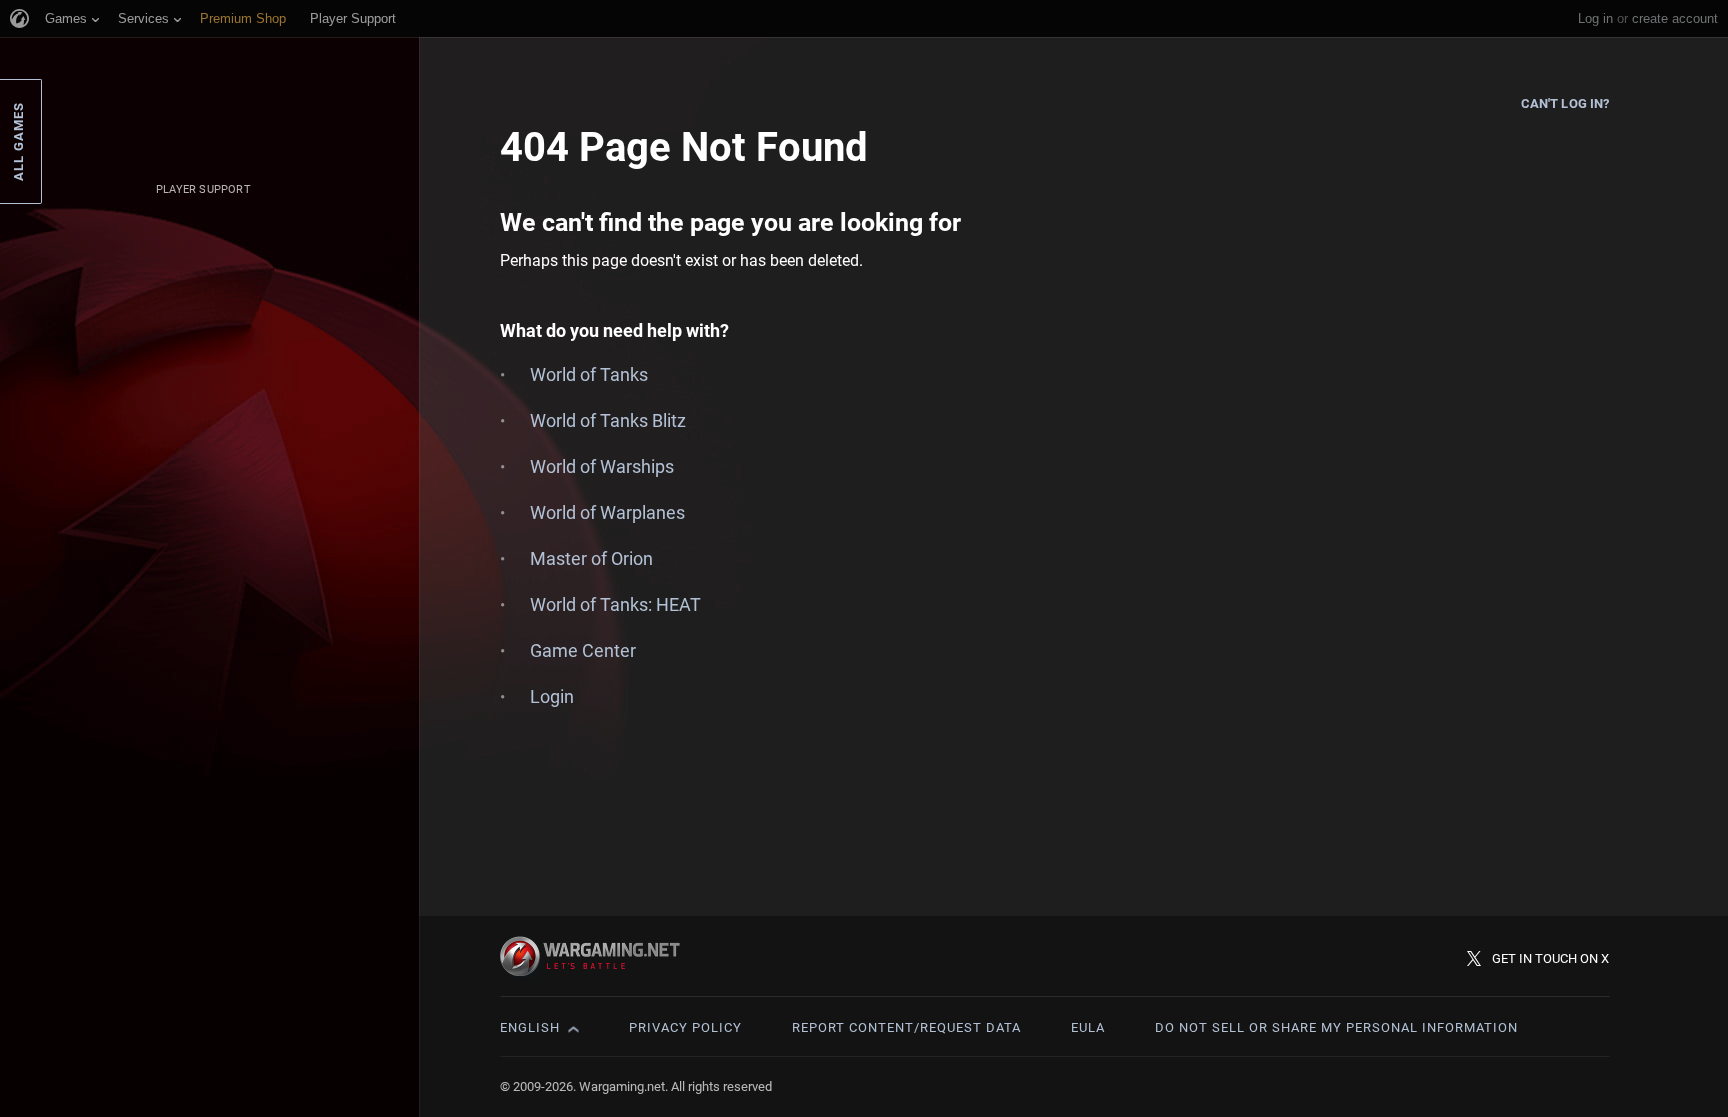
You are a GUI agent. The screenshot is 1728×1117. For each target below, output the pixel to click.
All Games (18, 141)
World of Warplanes (607, 512)
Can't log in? (1565, 103)
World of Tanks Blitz (608, 420)
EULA (1088, 1027)
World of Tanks (589, 374)
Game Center (583, 650)
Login (552, 696)
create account (1675, 18)
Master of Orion (591, 558)
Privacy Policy (685, 1027)
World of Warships (602, 466)
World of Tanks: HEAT (615, 604)
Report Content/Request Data (906, 1027)
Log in (1595, 18)
